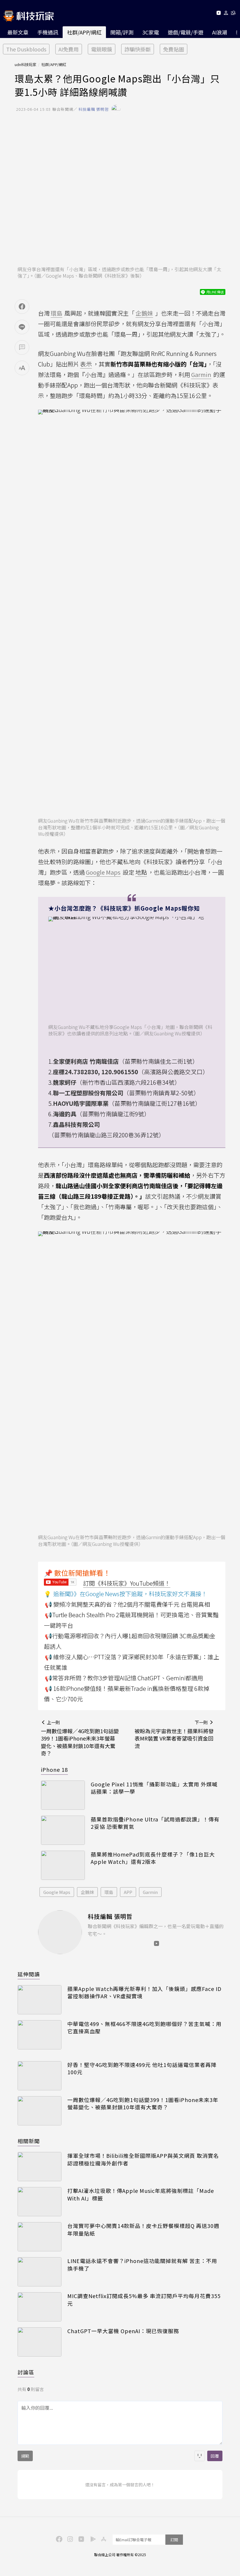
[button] (226, 14)
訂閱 (174, 2540)
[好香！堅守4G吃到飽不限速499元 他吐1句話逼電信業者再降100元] (40, 2076)
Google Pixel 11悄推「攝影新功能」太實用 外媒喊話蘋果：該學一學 (154, 1788)
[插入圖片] (200, 2456)
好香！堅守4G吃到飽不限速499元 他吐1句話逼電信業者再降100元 (142, 2068)
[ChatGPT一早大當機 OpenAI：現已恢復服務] (40, 2342)
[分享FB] (22, 307)
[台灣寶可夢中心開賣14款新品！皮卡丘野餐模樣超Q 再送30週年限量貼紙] (40, 2237)
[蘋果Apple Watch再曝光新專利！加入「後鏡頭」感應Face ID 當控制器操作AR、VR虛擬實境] (40, 2000)
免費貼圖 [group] (174, 49)
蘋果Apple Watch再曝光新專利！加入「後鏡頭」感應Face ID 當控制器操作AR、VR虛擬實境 (144, 1992)
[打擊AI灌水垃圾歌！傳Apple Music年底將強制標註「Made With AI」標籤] (40, 2202)
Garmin (150, 1892)
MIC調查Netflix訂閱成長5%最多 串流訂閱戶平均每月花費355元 (144, 2300)
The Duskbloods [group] (26, 49)
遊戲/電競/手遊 (186, 32)
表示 (86, 364)
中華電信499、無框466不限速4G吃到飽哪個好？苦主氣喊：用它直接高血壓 (144, 2027)
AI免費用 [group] (69, 49)
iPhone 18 (54, 1769)
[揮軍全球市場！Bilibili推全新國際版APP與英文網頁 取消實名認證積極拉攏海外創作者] (40, 2167)
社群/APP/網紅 (84, 32)
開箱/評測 (122, 32)
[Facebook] (58, 2539)
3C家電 (151, 32)
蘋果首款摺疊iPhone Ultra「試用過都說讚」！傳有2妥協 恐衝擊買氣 (155, 1823)
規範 (25, 2456)
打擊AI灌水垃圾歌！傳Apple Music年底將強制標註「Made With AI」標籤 (141, 2194)
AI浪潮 (220, 32)
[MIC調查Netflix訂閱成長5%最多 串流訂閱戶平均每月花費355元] (40, 2307)
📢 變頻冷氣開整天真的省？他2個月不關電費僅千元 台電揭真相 (127, 1604)
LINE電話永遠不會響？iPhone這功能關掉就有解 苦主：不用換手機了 (142, 2264)
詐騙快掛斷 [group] (138, 49)
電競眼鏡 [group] (102, 49)
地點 (141, 872)
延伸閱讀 (29, 1974)
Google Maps (57, 1892)
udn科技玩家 (25, 64)
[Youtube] (218, 14)
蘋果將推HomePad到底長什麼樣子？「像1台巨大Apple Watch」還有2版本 (153, 1858)
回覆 (215, 2456)
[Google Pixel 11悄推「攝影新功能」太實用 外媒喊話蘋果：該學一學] (63, 1795)
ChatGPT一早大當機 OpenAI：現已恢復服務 (123, 2331)
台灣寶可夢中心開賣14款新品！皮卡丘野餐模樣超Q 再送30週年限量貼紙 (143, 2229)
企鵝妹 (87, 1892)
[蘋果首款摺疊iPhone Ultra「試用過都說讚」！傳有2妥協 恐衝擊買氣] (63, 1830)
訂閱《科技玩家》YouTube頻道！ (127, 1583)
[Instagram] (69, 2539)
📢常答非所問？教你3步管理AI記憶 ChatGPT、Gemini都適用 (124, 1678)
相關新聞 (29, 2141)
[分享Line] (22, 327)
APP (128, 1892)
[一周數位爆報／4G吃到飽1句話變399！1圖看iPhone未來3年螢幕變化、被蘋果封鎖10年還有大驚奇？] (40, 2111)
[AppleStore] (103, 2539)
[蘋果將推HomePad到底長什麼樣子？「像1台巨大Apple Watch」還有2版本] (63, 1865)
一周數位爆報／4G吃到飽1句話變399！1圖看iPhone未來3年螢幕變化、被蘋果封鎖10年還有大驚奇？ (143, 2103)
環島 (109, 1892)
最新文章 (18, 32)
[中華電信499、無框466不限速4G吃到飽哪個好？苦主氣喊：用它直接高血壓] (40, 2035)
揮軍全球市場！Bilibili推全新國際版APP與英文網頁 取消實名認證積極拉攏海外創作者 (143, 2159)
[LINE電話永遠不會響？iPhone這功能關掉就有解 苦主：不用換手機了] (40, 2272)
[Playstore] (92, 2539)
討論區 (26, 2372)
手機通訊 (48, 32)
